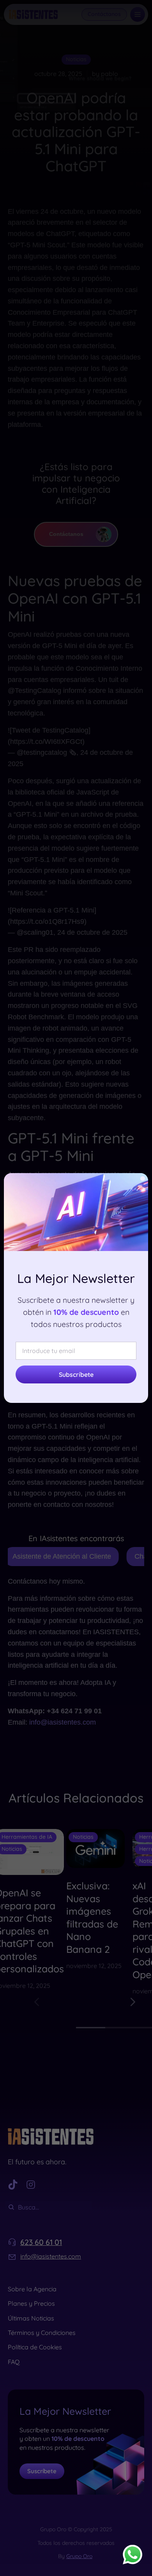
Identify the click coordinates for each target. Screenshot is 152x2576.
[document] (76, 1288)
